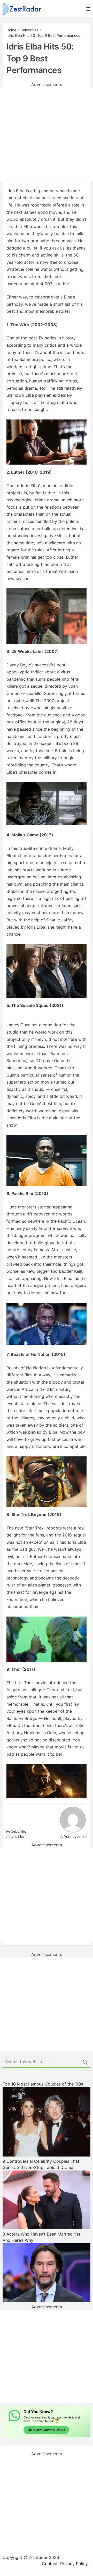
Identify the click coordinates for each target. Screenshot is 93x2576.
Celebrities (29, 30)
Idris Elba (17, 1836)
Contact (50, 2564)
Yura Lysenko (75, 1836)
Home (11, 30)
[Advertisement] (47, 134)
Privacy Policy (74, 2564)
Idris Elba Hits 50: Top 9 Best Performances (43, 35)
